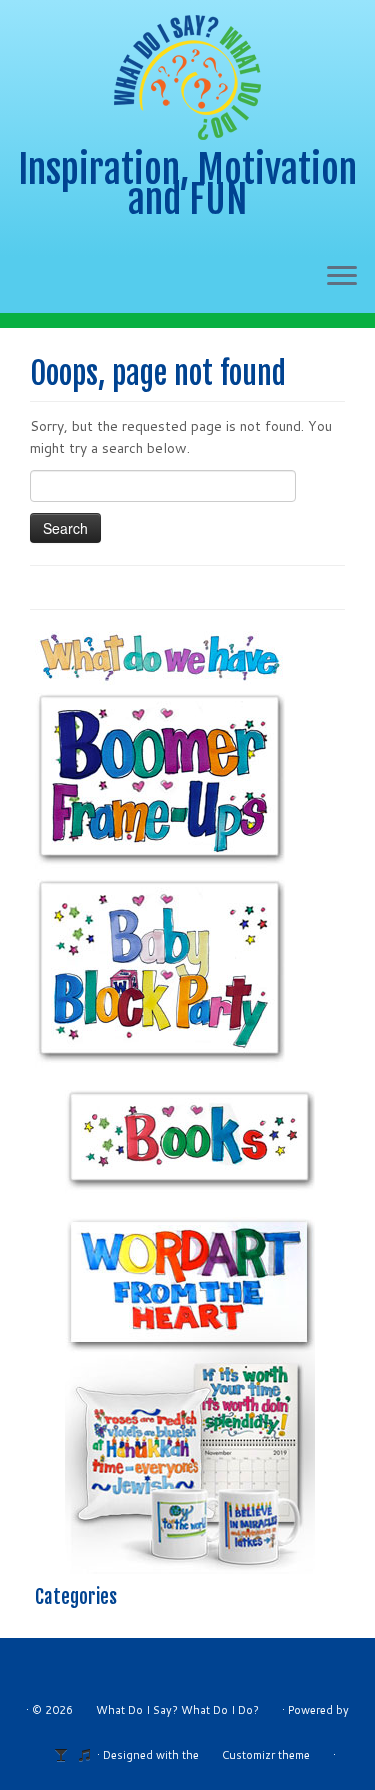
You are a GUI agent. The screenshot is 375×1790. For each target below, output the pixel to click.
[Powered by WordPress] (67, 1751)
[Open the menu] (342, 277)
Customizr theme (266, 1755)
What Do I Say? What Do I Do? (177, 1710)
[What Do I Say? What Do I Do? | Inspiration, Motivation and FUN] (187, 77)
